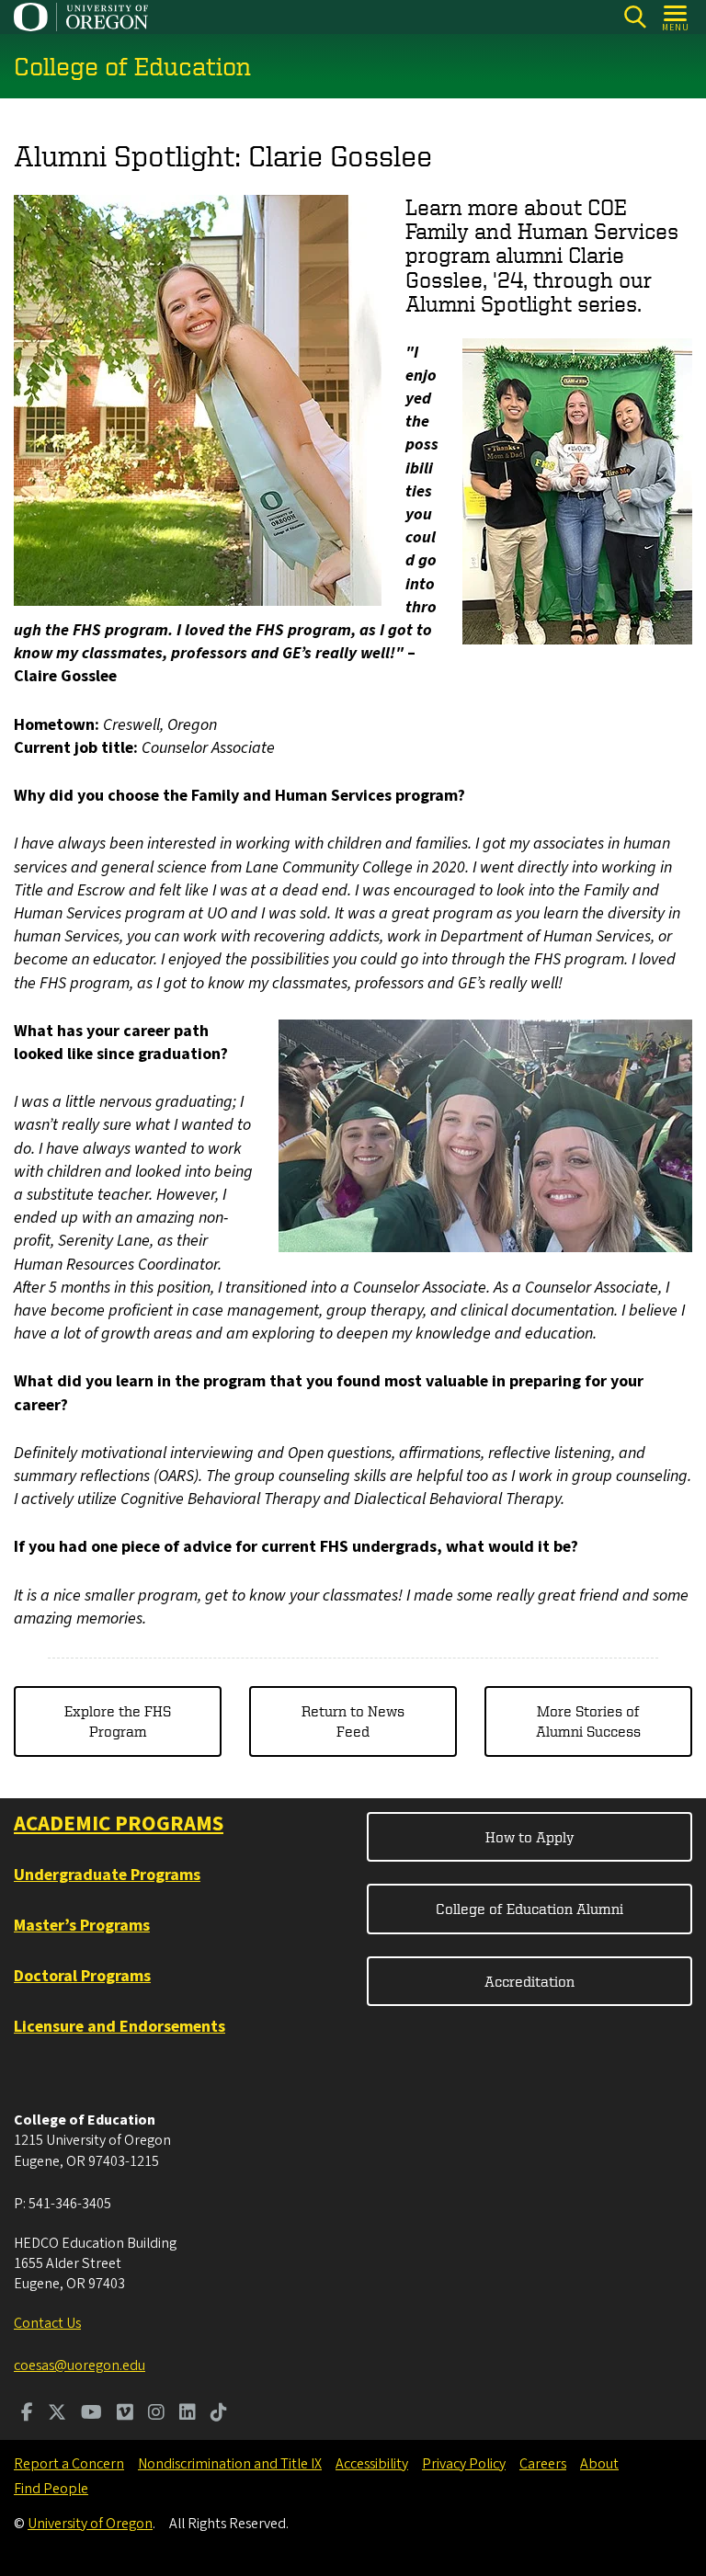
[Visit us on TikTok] (219, 2414)
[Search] (635, 17)
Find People (51, 2489)
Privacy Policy (464, 2464)
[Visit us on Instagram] (156, 2414)
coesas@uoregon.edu (80, 2365)
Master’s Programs (82, 1926)
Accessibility (372, 2464)
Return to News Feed (353, 1721)
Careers (543, 2464)
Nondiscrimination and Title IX (230, 2464)
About (599, 2464)
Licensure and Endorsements (120, 2027)
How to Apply (530, 1837)
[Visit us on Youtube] (91, 2414)
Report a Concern (69, 2464)
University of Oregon (90, 2524)
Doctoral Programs (82, 1976)
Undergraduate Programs (107, 1875)
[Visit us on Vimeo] (125, 2414)
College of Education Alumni (529, 1909)
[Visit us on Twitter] (57, 2414)
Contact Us (47, 2323)
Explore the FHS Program (118, 1721)
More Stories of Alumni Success (588, 1721)
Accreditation (529, 1981)
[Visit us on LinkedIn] (188, 2414)
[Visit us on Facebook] (27, 2414)
